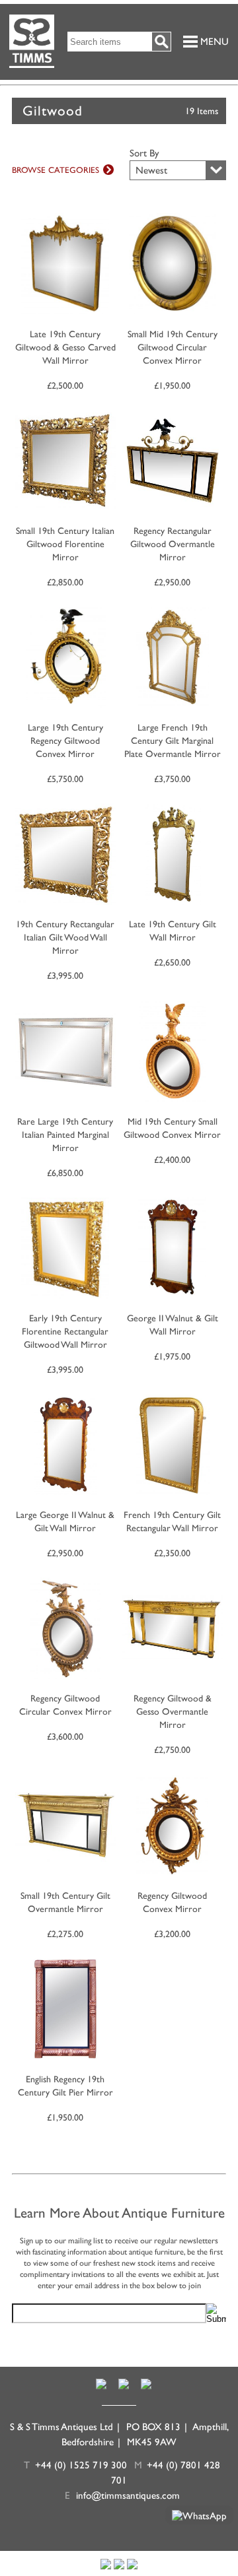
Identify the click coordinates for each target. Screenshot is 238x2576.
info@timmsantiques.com (128, 2495)
